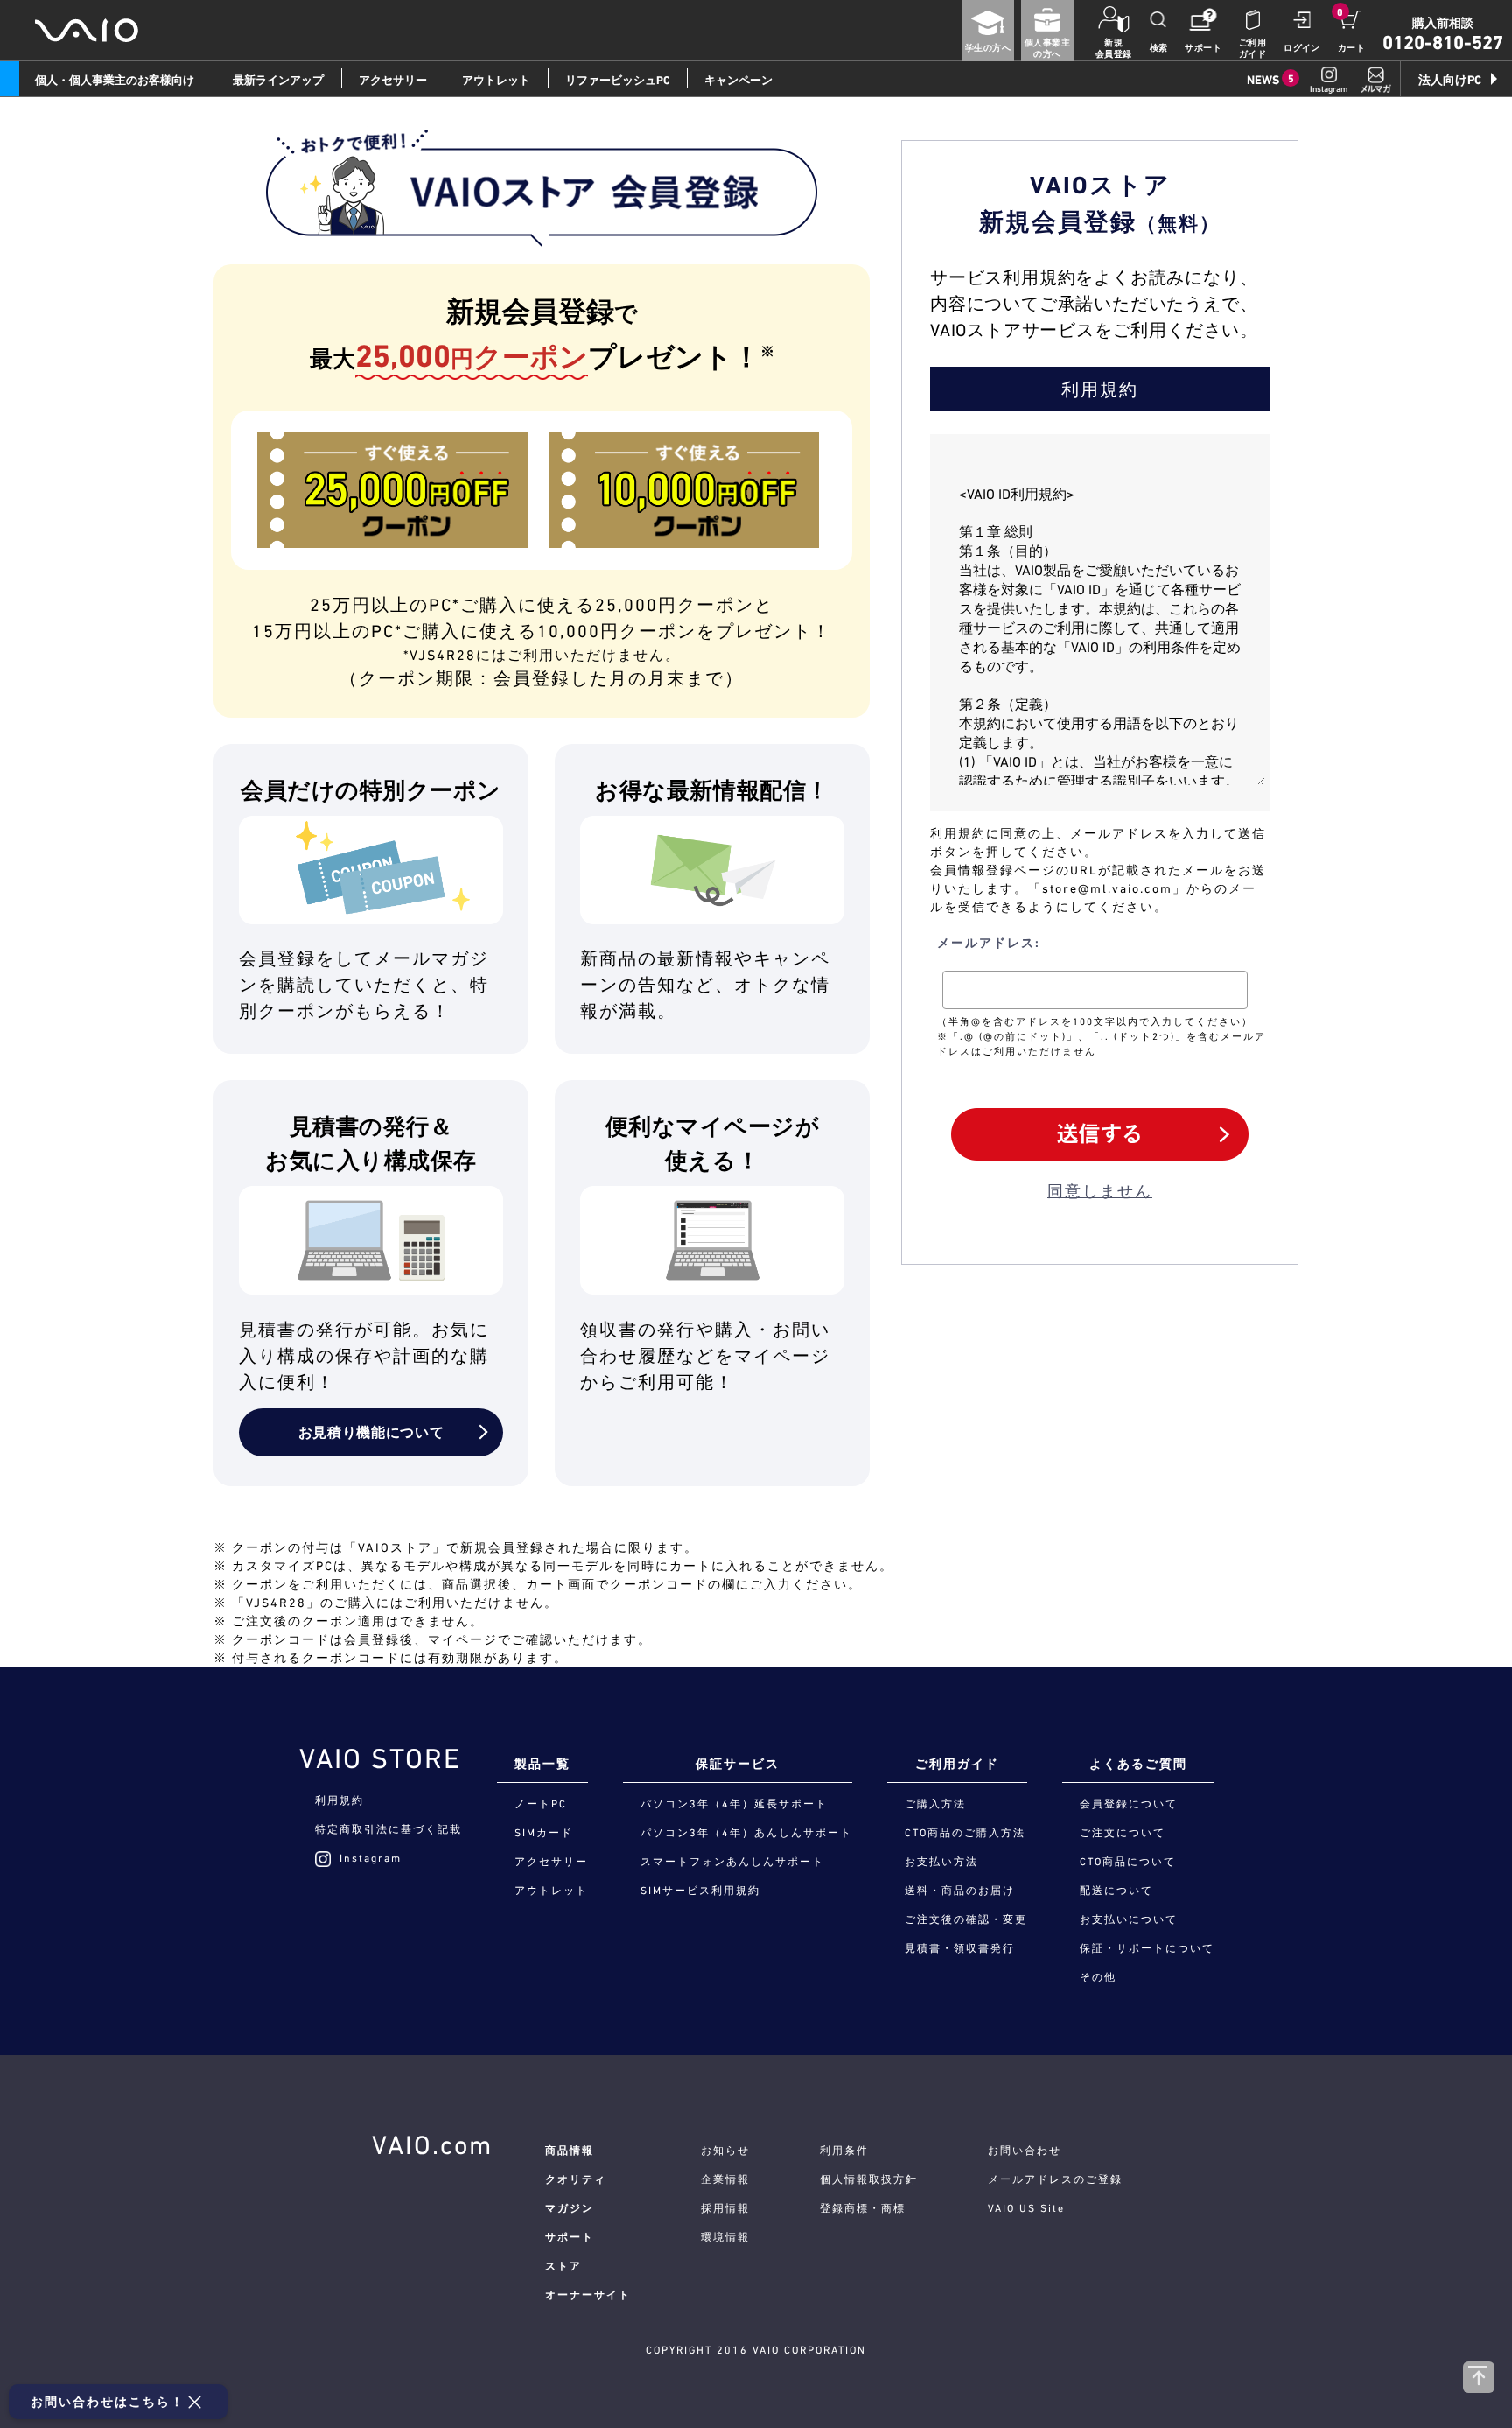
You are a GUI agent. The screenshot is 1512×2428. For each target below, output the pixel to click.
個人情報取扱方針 (869, 2179)
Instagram (371, 1858)
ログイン (1302, 48)
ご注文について (1123, 1833)
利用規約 (339, 1800)
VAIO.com (432, 2144)
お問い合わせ (1025, 2151)
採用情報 (725, 2208)
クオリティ (576, 2179)
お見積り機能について (371, 1432)
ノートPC (541, 1804)
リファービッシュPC (617, 80)
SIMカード (544, 1833)
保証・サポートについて (1147, 1948)
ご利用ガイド (1253, 48)
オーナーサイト (588, 2295)
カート (1351, 48)
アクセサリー (393, 80)
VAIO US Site (1026, 2208)
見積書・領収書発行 (960, 1948)
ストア (563, 2266)
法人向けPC (1450, 80)
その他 (1098, 1977)
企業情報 (725, 2179)
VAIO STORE (380, 1758)
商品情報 (570, 2151)
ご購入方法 (935, 1804)
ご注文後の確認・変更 (966, 1919)
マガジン (570, 2208)
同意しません (1100, 1191)
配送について (1116, 1891)
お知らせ (725, 2151)
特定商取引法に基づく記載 (388, 1829)
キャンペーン (738, 80)
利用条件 (844, 2151)
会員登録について (1129, 1804)
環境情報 (725, 2237)
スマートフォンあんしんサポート (732, 1862)
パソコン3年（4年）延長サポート (734, 1804)
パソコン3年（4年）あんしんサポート (746, 1833)
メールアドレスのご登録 (1055, 2179)
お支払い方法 (941, 1862)
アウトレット (496, 80)
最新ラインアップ (278, 80)
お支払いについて (1129, 1919)
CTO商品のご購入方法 (965, 1833)
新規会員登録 (1114, 48)
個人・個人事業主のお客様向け (115, 80)
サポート (1203, 48)
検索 (1159, 48)
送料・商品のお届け (960, 1891)
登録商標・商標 (863, 2208)
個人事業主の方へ (1047, 48)
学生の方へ (988, 48)
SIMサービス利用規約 (700, 1891)
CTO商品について (1128, 1862)
